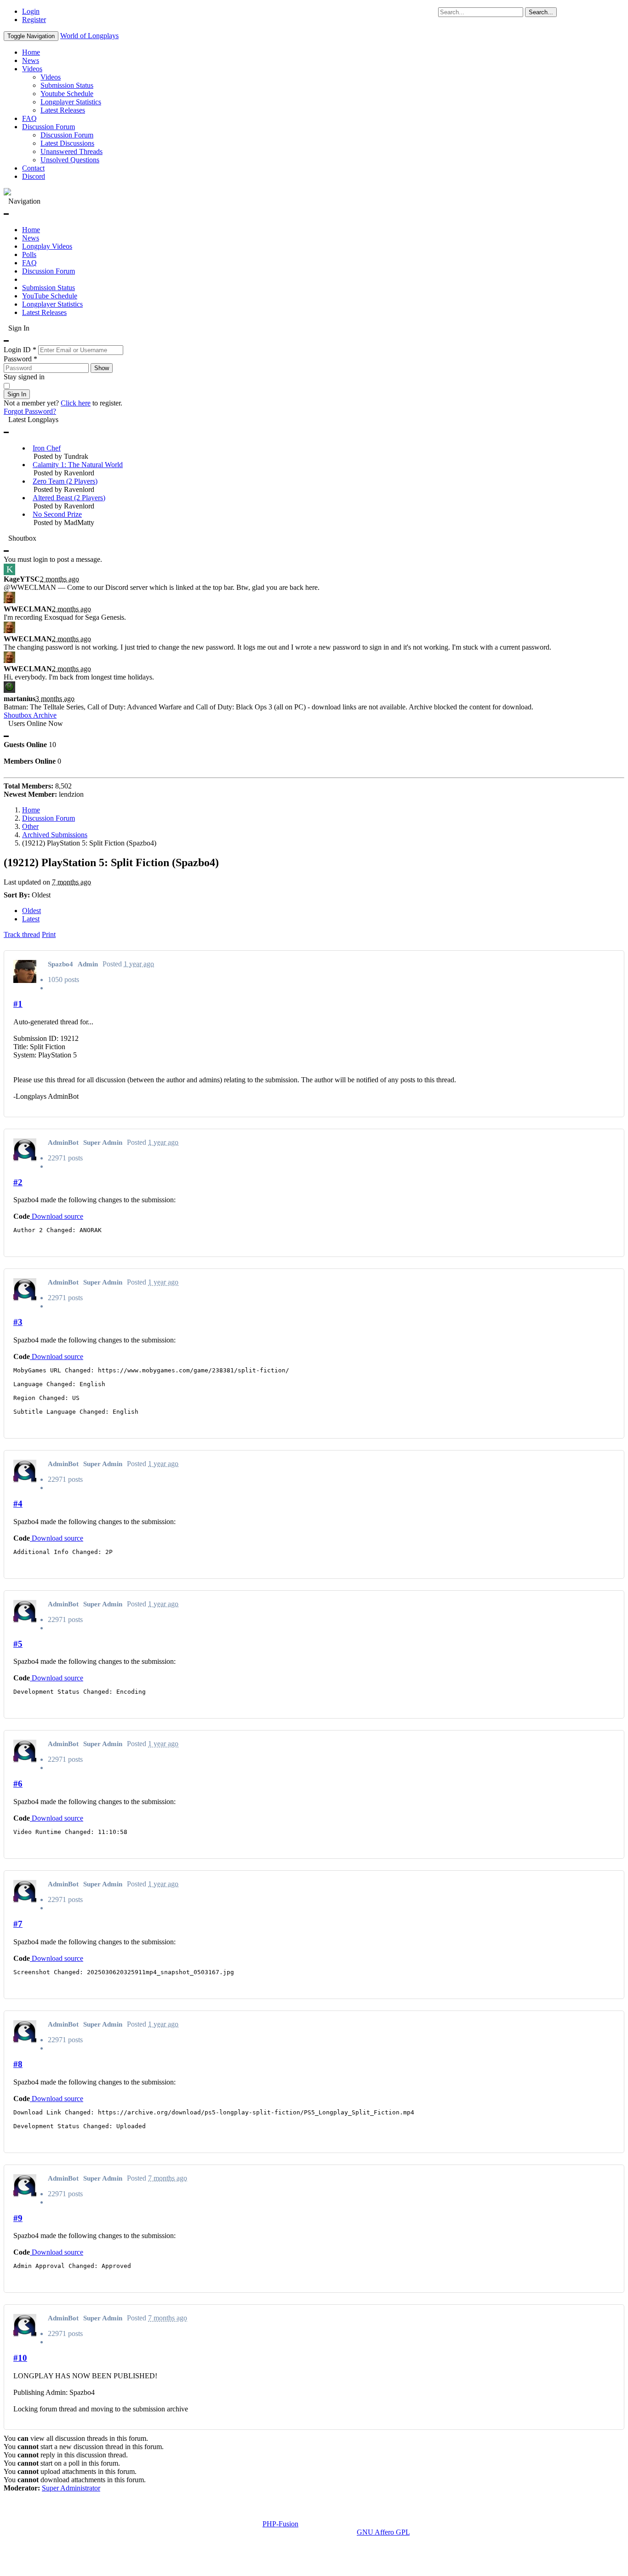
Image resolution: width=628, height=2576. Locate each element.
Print (49, 934)
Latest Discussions (67, 143)
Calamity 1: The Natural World (78, 465)
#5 (18, 1644)
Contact (33, 168)
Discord (34, 176)
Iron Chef (47, 448)
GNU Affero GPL (383, 2532)
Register (34, 20)
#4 (18, 1504)
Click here (76, 403)
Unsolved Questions (70, 160)
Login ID (20, 350)
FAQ (29, 118)
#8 (18, 2064)
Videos (32, 69)
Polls (29, 254)
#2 (18, 1182)
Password (20, 359)
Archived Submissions (55, 835)
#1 (18, 1004)
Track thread (22, 934)
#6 (18, 1784)
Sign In (17, 394)
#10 (20, 2358)
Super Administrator (71, 2488)
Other (30, 826)
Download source (57, 1216)
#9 (18, 2218)
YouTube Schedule (50, 296)
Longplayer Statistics (71, 102)
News (31, 60)
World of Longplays (89, 36)
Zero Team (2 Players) (65, 481)
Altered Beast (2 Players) (69, 498)
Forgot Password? (30, 411)
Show (102, 368)
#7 (18, 1924)
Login (31, 11)
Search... (541, 12)
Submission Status (67, 85)
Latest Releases (63, 110)
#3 (18, 1322)
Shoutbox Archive (30, 715)
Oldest (31, 911)
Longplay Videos (47, 246)
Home (31, 52)
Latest (31, 919)
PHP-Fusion (280, 2524)
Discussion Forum (49, 127)
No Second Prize (57, 514)
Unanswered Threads (71, 151)
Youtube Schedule (67, 94)
